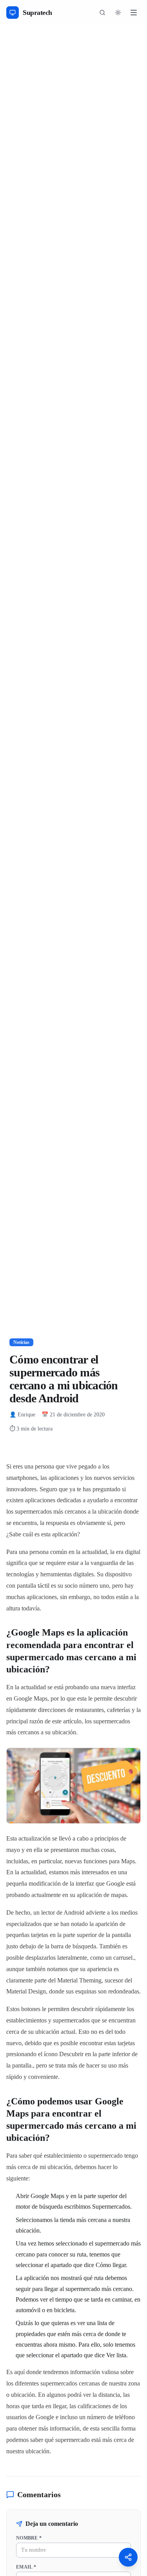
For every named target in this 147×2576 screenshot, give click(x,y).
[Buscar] (102, 13)
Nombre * (29, 2538)
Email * (26, 2567)
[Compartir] (128, 2557)
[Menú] (134, 13)
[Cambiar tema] (118, 13)
